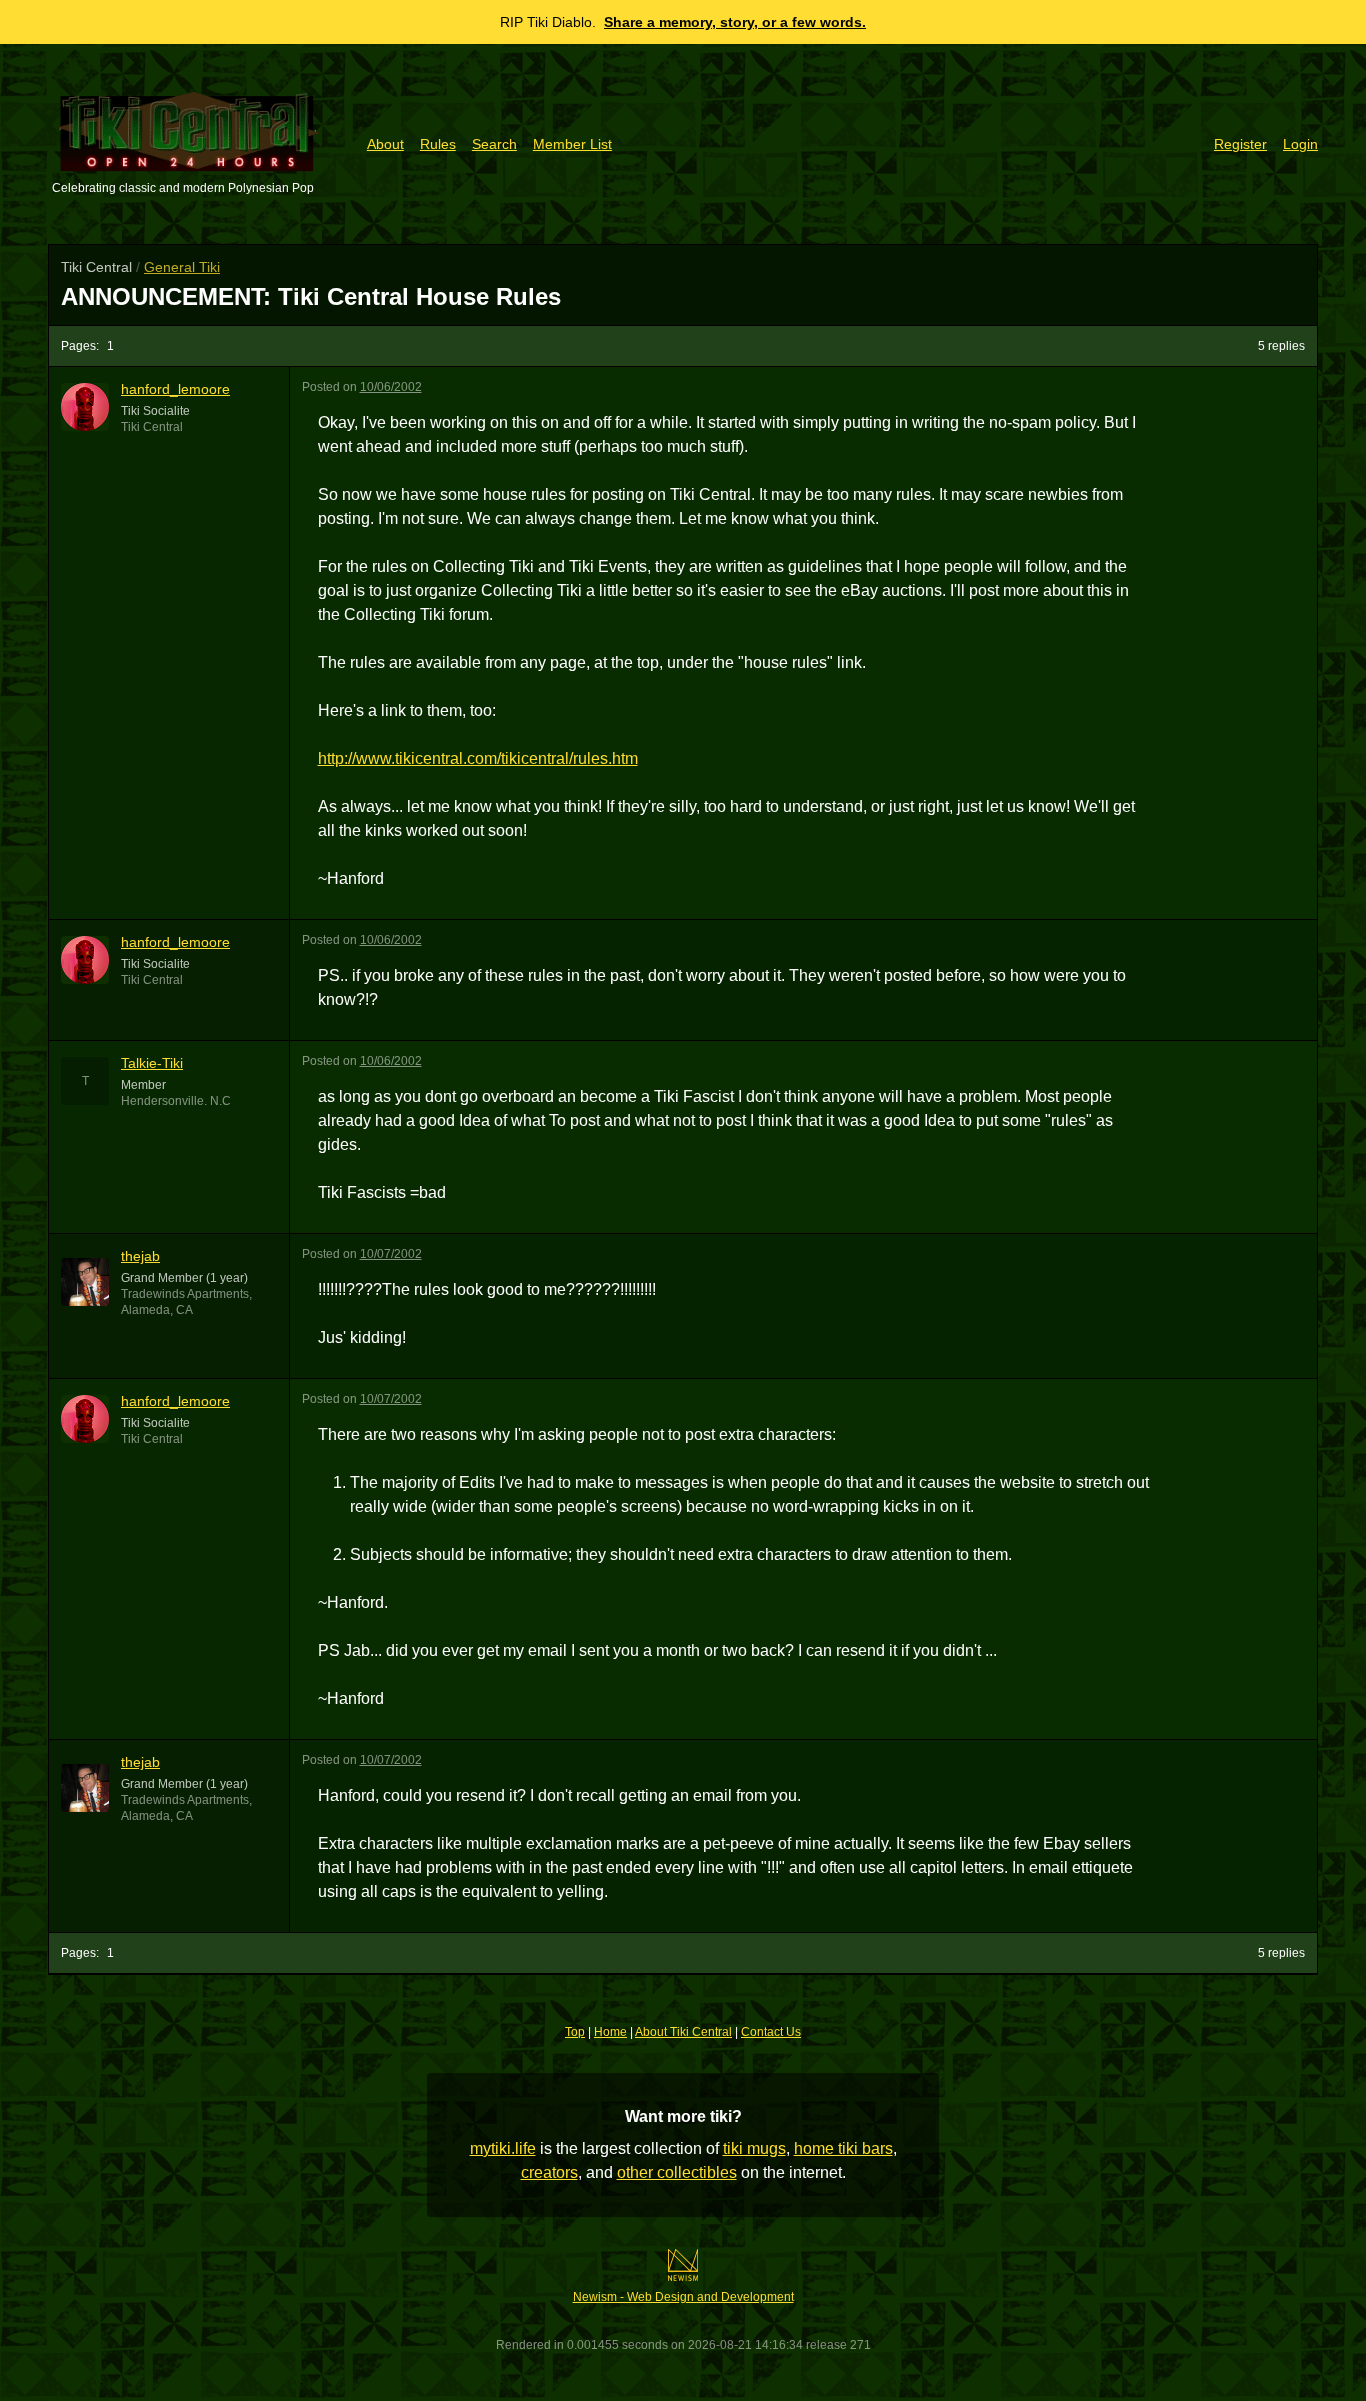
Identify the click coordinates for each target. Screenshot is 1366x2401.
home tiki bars (843, 2148)
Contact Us (771, 2032)
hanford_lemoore (175, 389)
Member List (572, 144)
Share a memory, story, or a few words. (735, 22)
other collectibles (677, 2172)
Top (575, 2032)
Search (494, 144)
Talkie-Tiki (152, 1063)
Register (1240, 144)
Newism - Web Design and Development (683, 2297)
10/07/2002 (391, 1254)
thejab (140, 1256)
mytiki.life (503, 2148)
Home (610, 2032)
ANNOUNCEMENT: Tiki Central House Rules (311, 296)
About (385, 144)
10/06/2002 (391, 387)
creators (549, 2172)
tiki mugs (754, 2148)
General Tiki (182, 267)
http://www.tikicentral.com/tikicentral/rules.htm (478, 758)
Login (1300, 144)
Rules (438, 144)
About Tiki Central (683, 2032)
